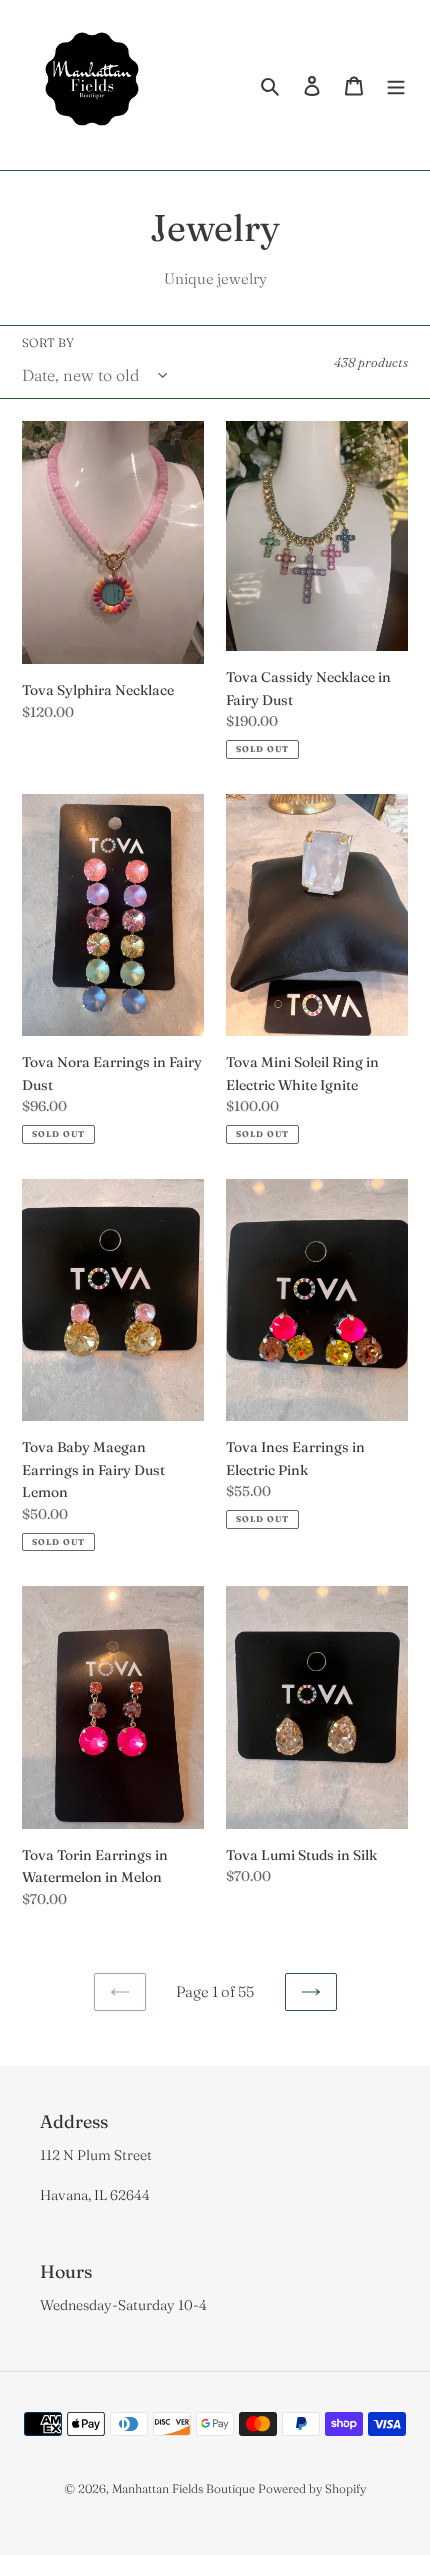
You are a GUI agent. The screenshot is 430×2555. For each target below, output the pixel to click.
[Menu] (396, 85)
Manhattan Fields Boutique (183, 2488)
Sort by (48, 342)
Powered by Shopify (312, 2488)
